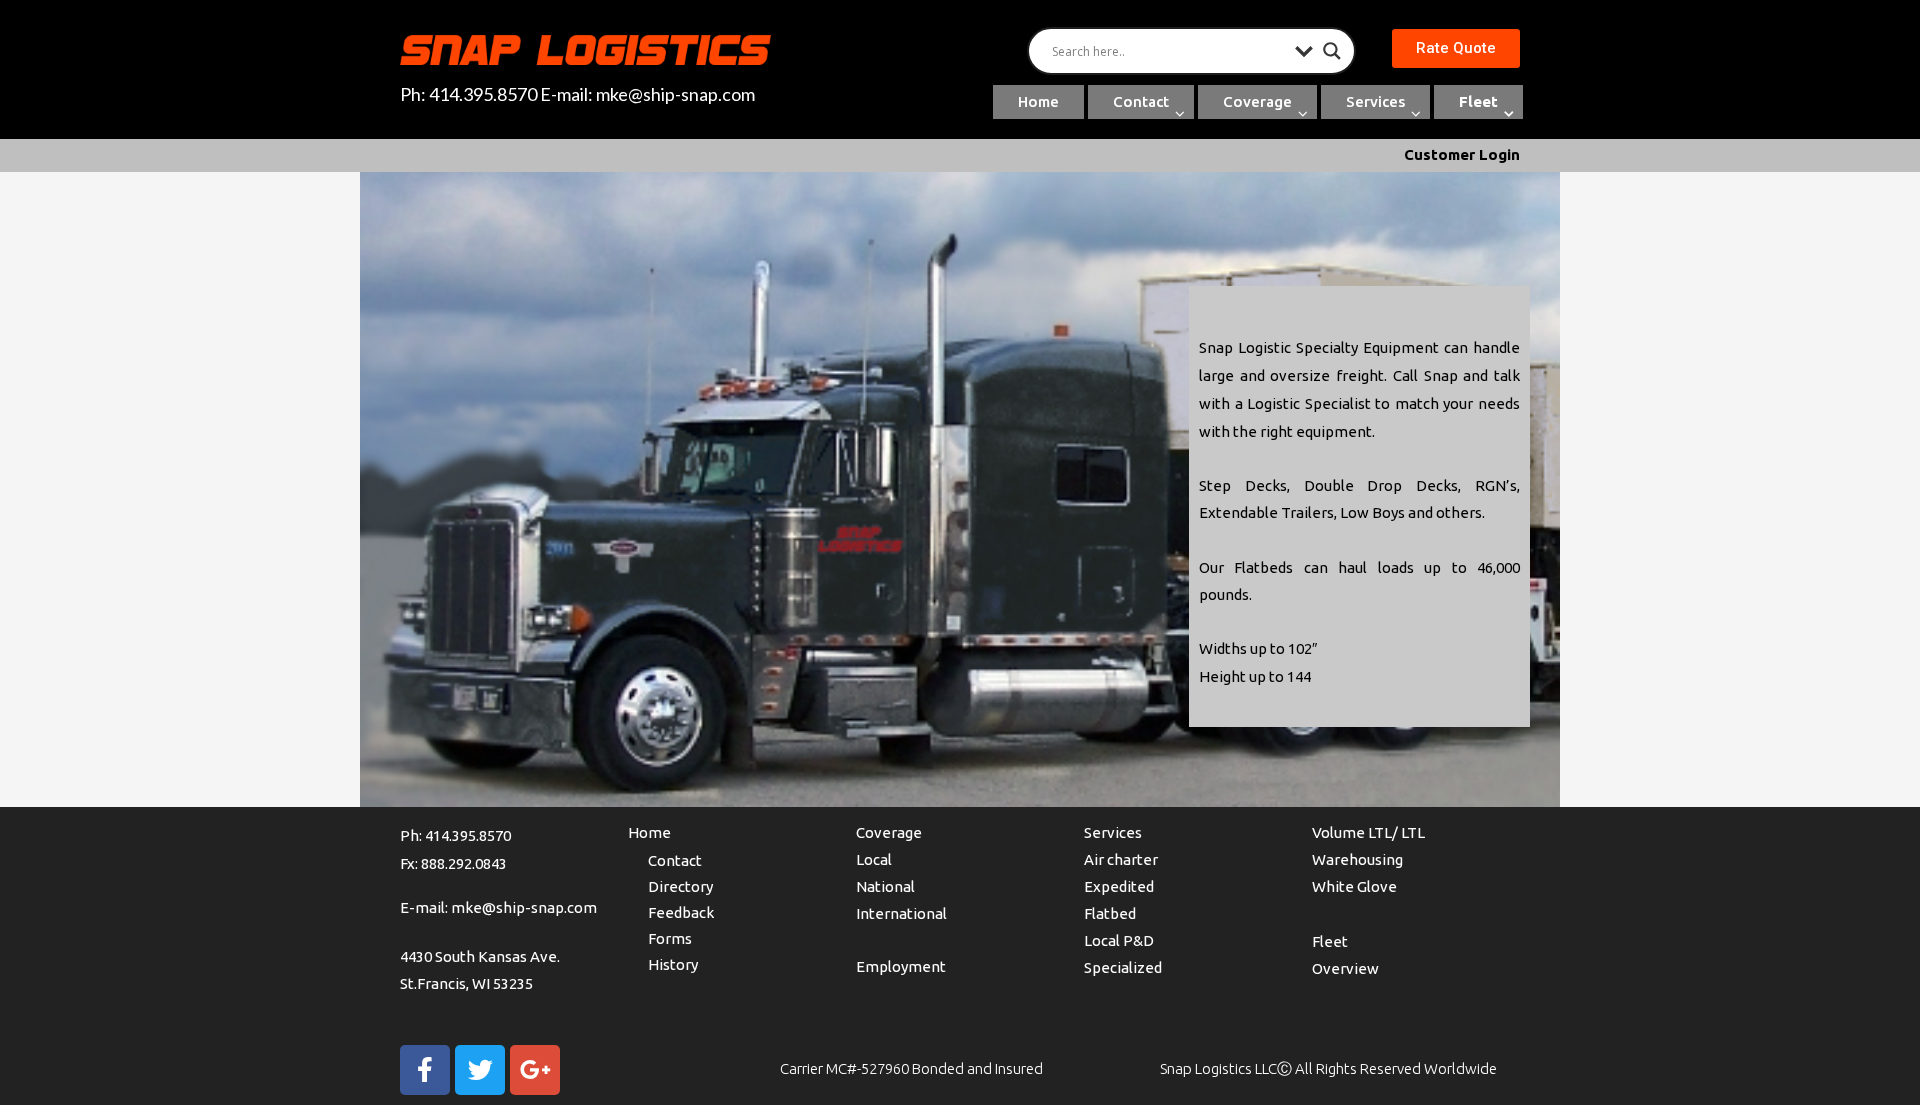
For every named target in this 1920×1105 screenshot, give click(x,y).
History (673, 964)
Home (1038, 101)
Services (1375, 101)
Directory (680, 886)
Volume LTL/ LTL (1368, 832)
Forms (670, 938)
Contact (1141, 101)
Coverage (1257, 101)
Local (874, 859)
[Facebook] (425, 1070)
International (901, 913)
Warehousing (1357, 859)
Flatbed (1110, 913)
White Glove (1354, 886)
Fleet (1478, 101)
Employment (901, 966)
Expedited (1119, 886)
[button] (1456, 48)
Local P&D (1119, 940)
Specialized (1123, 967)
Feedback (681, 912)
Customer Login (1462, 154)
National (885, 886)
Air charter (1121, 859)
